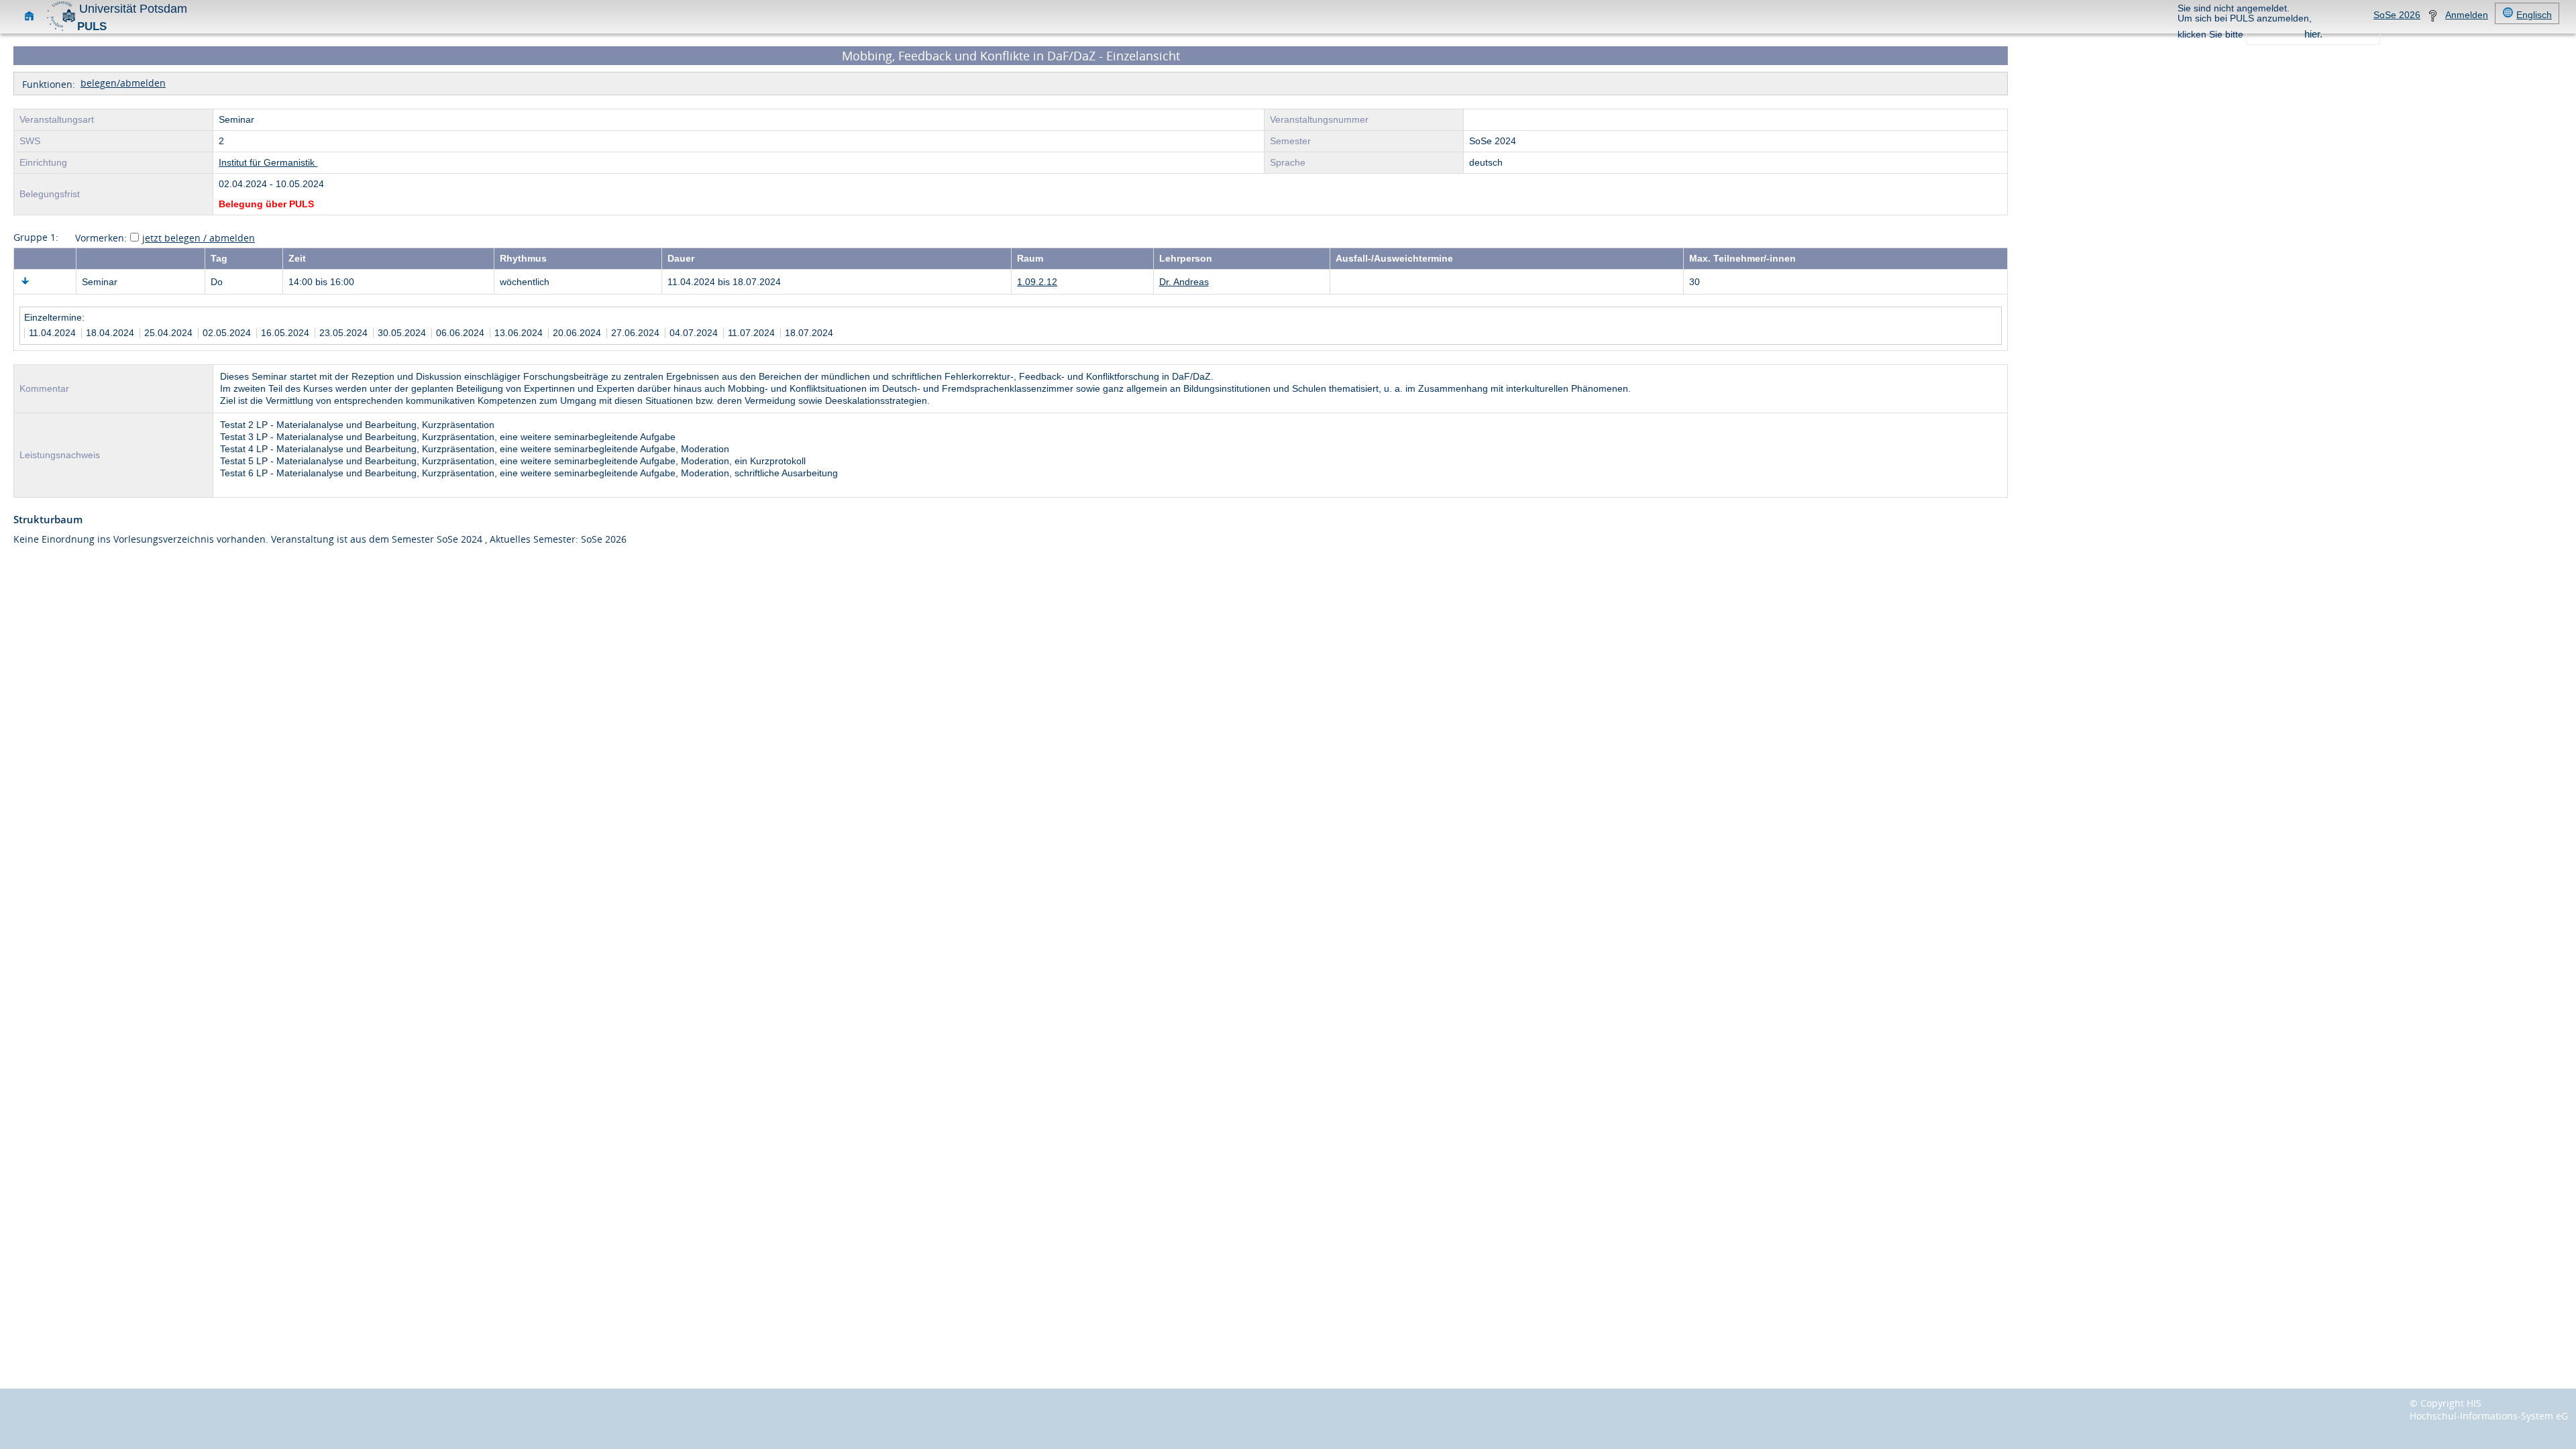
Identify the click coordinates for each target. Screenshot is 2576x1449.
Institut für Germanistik (268, 163)
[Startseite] (29, 18)
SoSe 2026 (2397, 15)
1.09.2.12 (1037, 282)
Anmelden (2467, 15)
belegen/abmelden (123, 83)
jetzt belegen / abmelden (199, 238)
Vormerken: (101, 238)
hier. (2313, 34)
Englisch (2534, 15)
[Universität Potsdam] (61, 29)
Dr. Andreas (1184, 282)
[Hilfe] (2433, 18)
